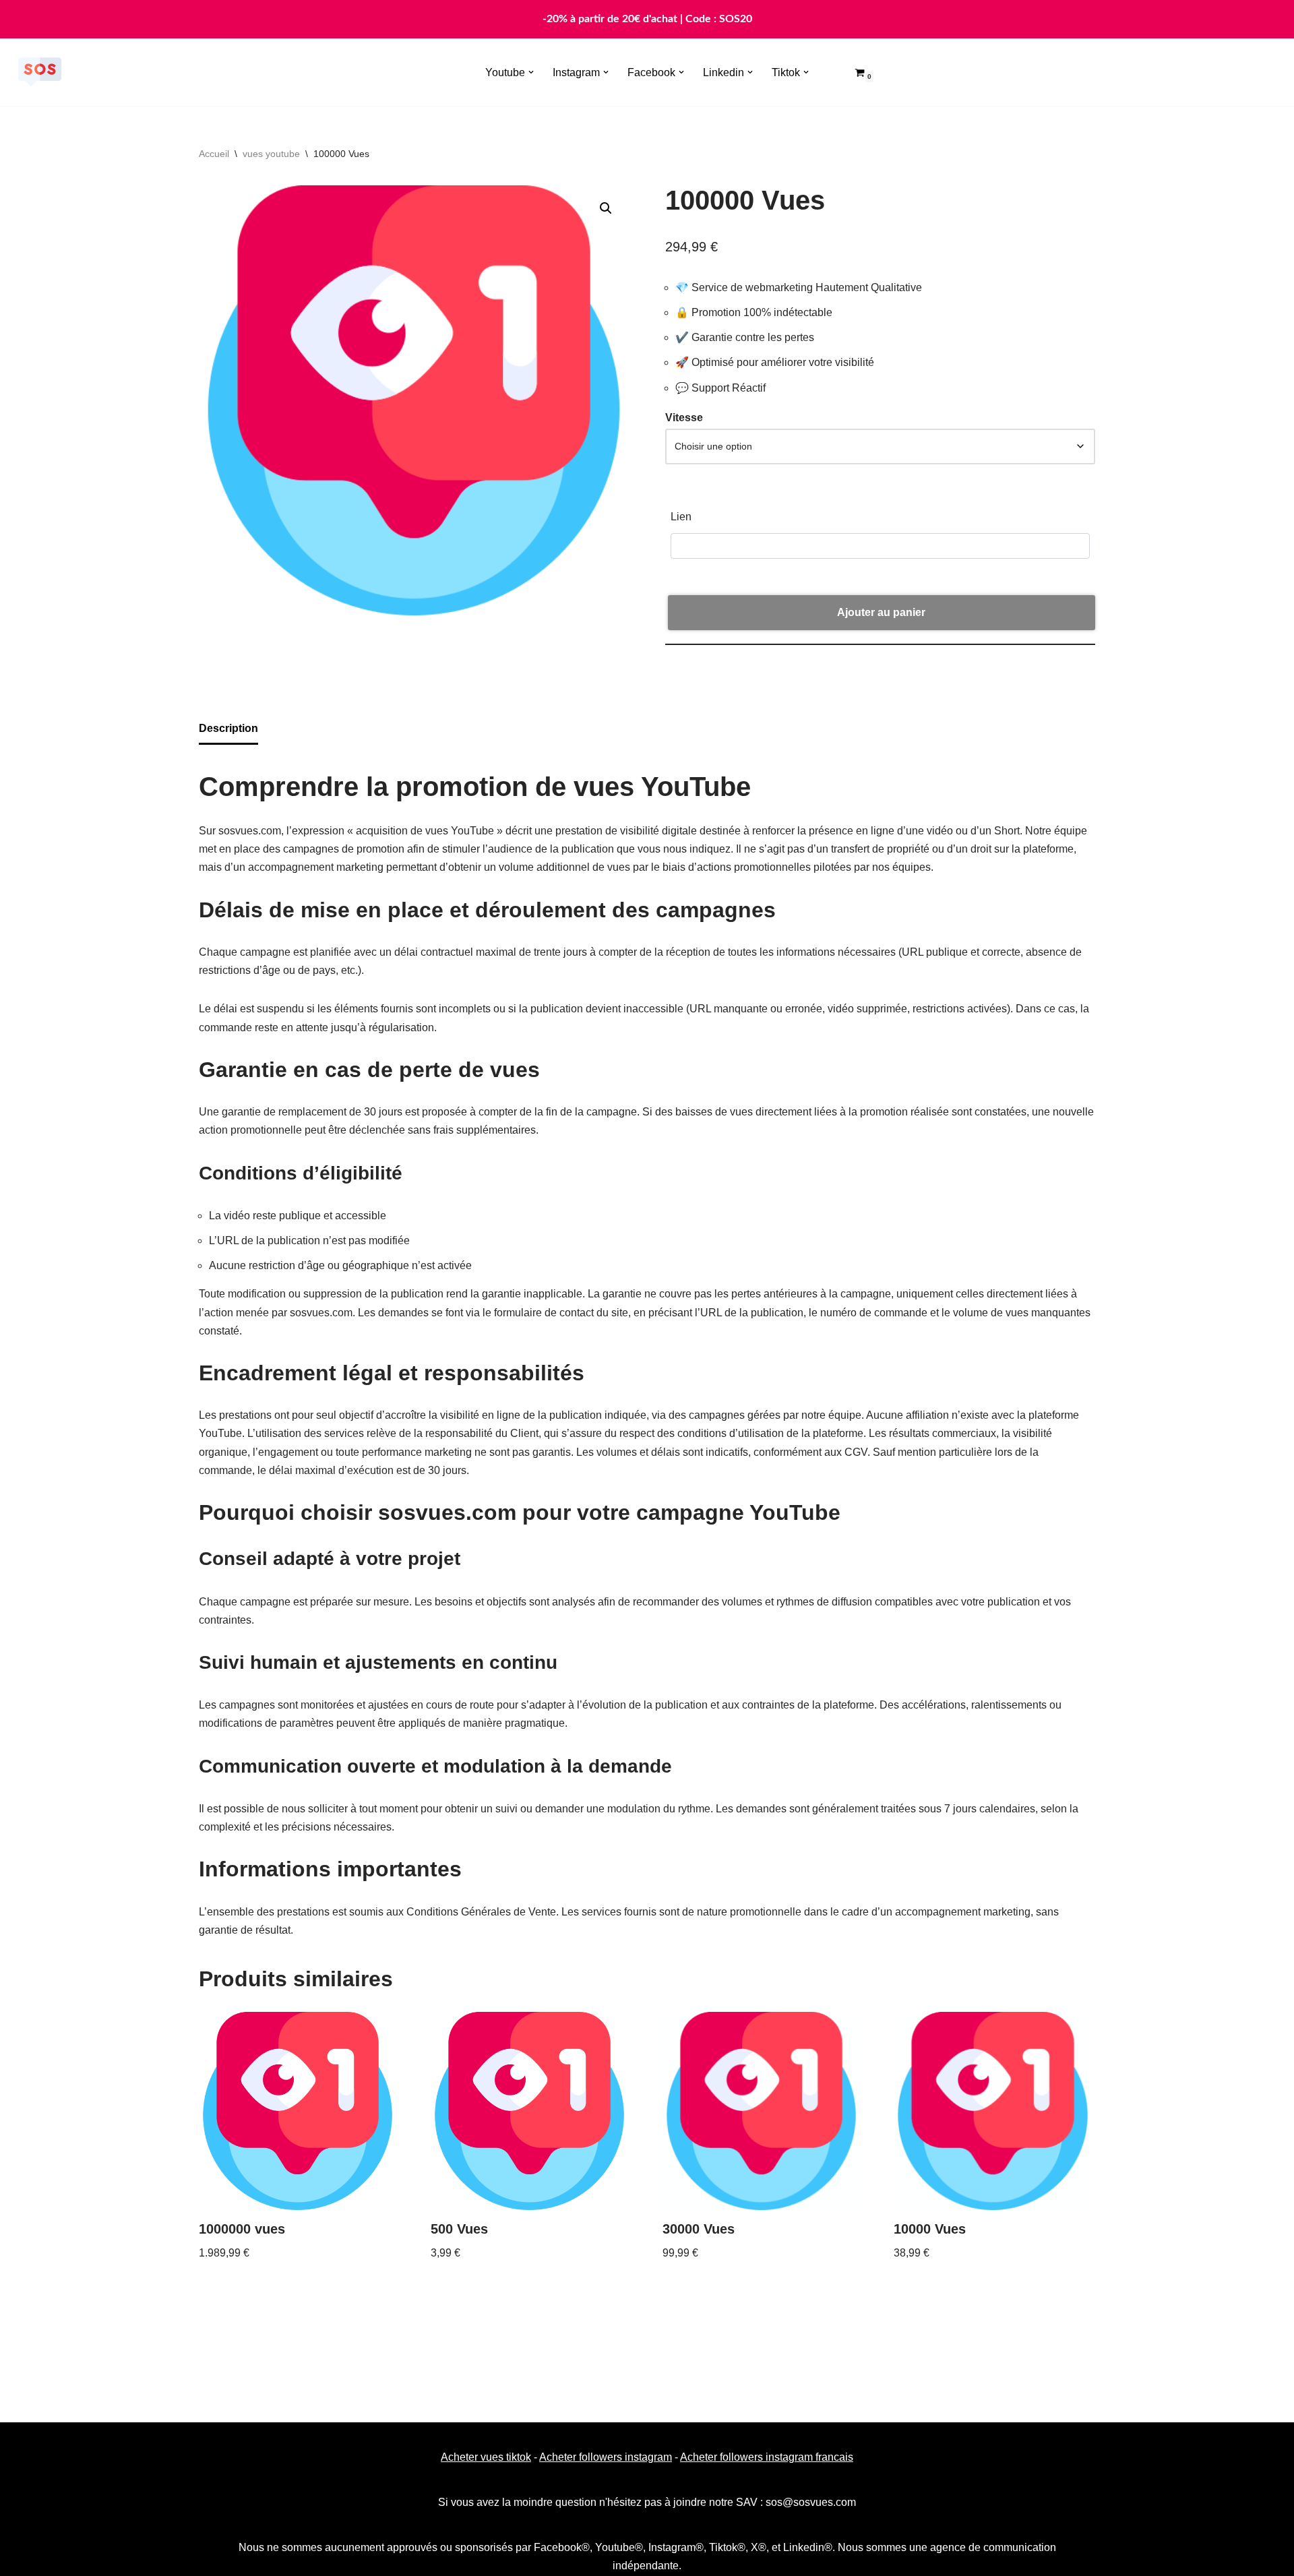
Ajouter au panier (881, 612)
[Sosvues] (40, 72)
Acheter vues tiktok (486, 2457)
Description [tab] (228, 728)
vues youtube (271, 154)
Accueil (214, 154)
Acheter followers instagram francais (767, 2457)
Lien (681, 517)
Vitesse (684, 418)
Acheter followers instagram (606, 2457)
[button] (531, 72)
